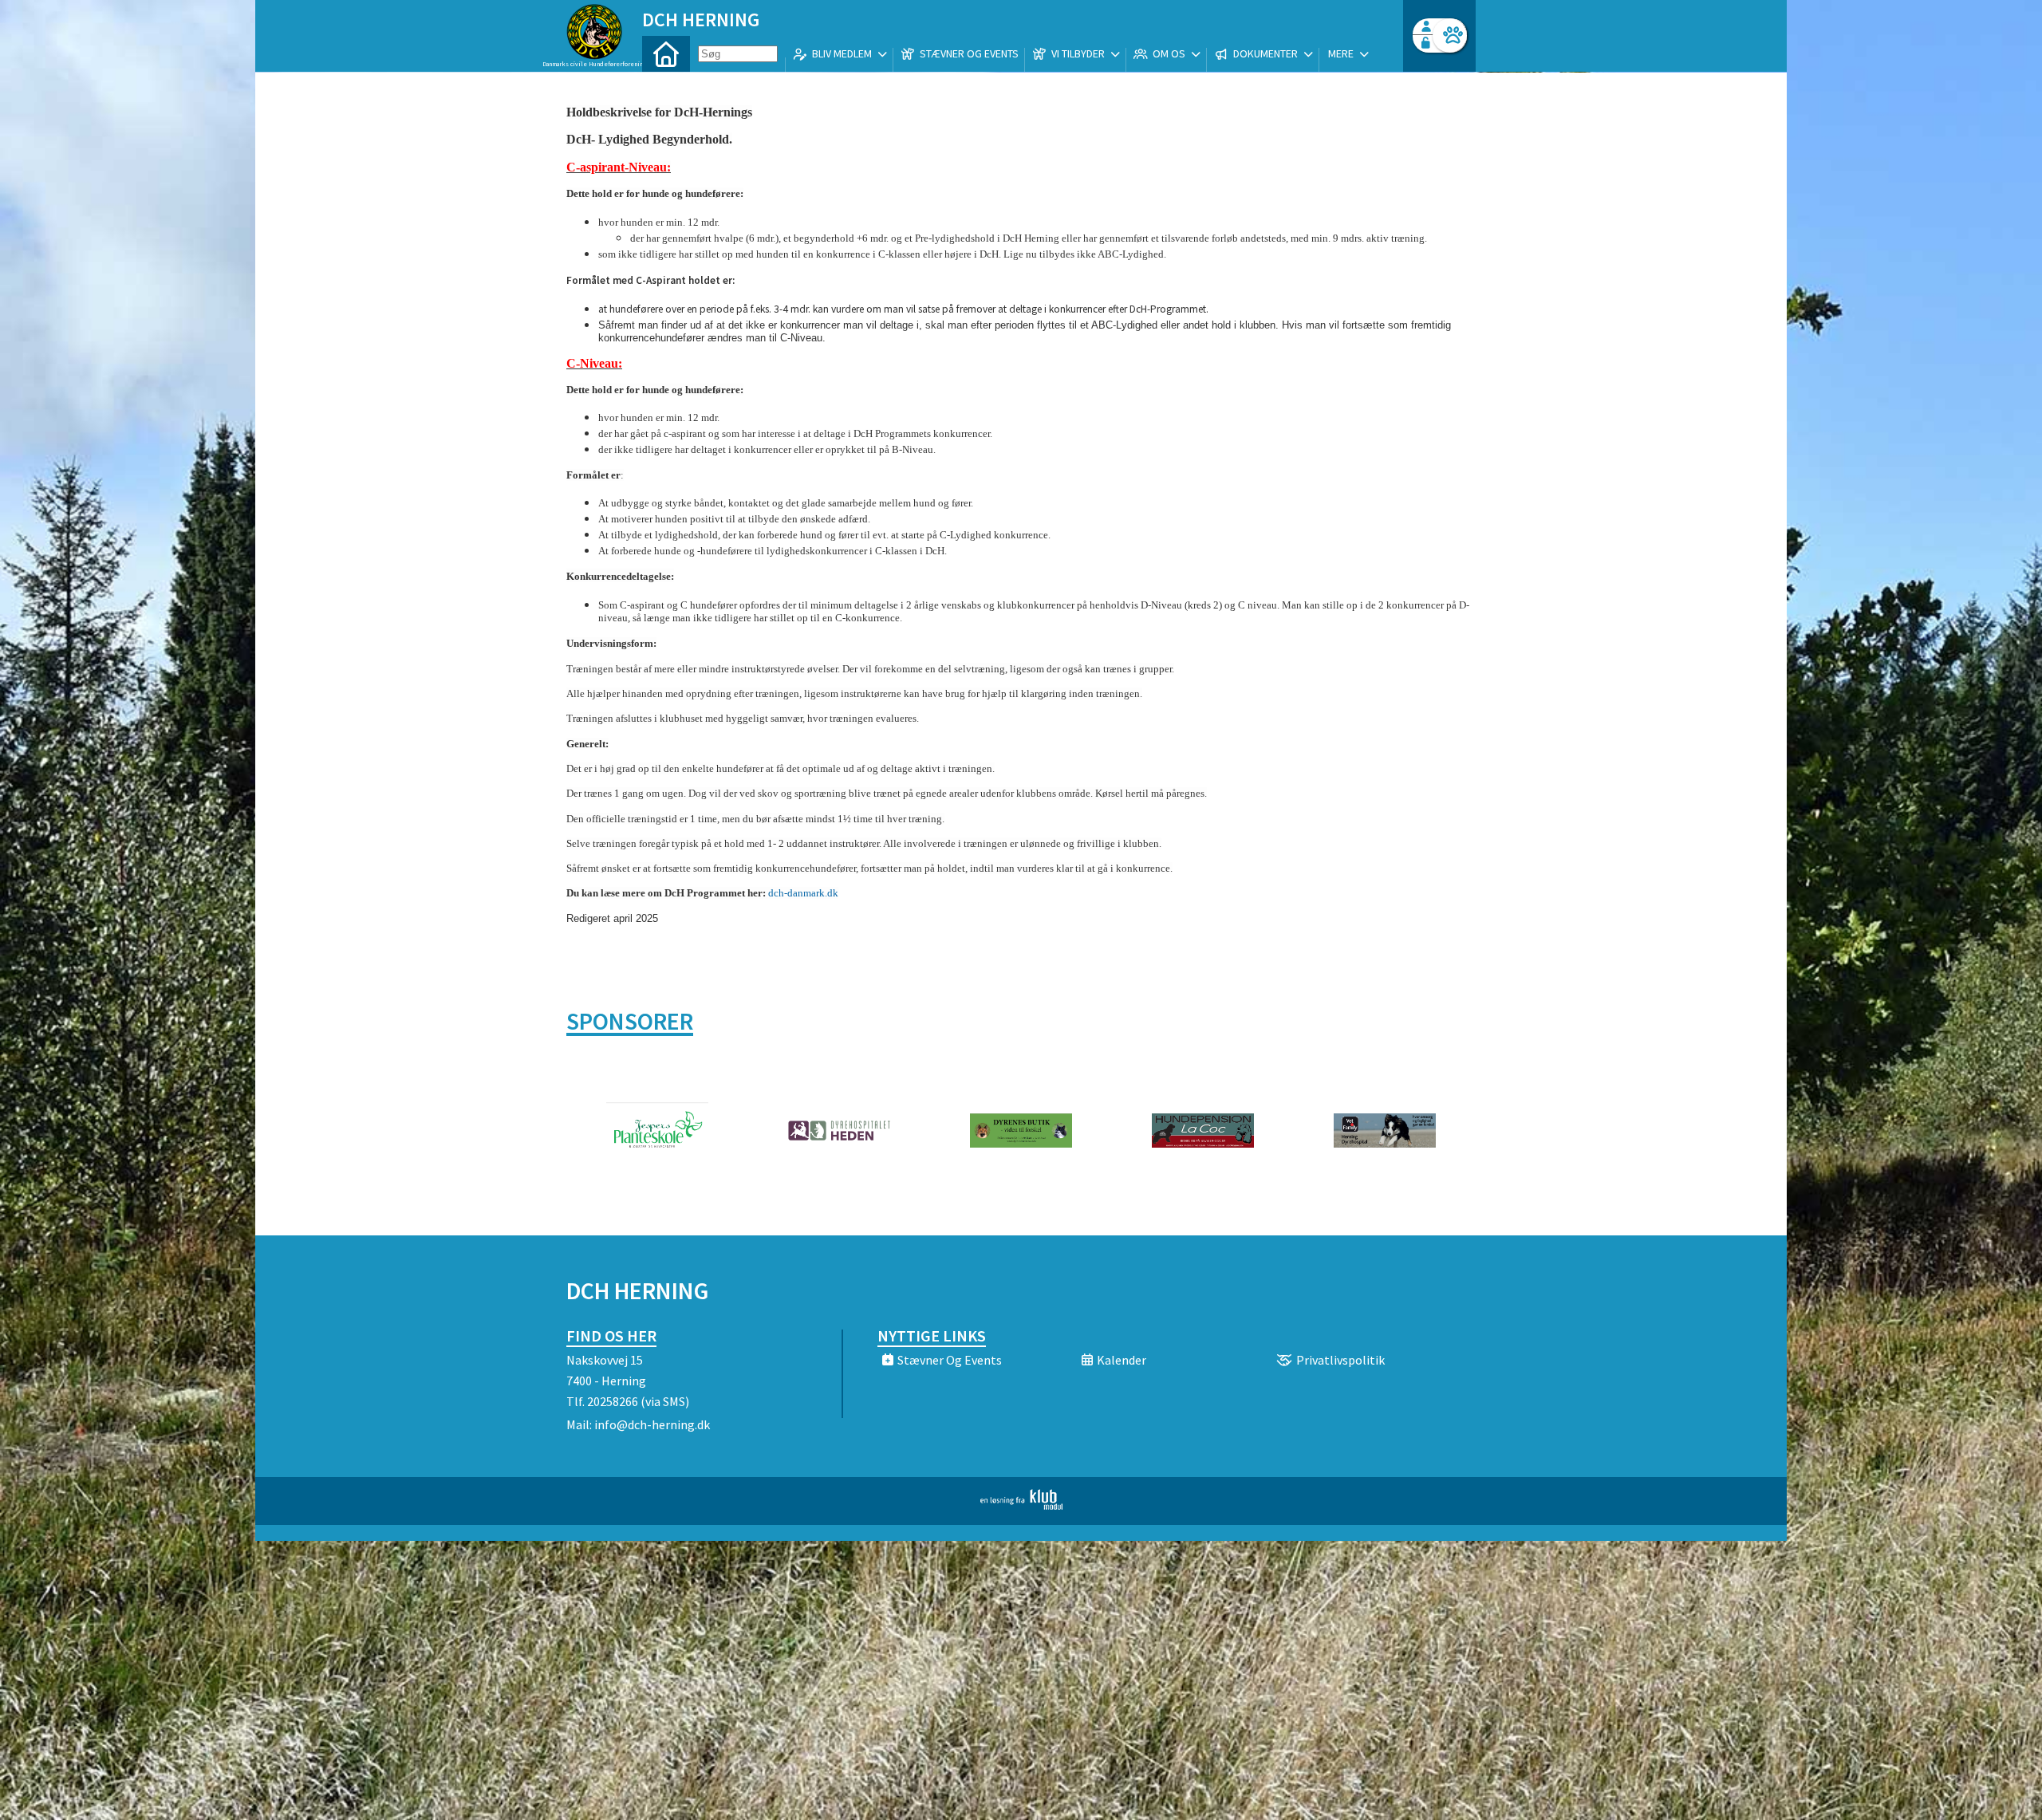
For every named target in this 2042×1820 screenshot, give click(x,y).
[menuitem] (666, 54)
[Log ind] (1450, 35)
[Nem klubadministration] (1021, 1505)
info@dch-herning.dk (652, 1424)
